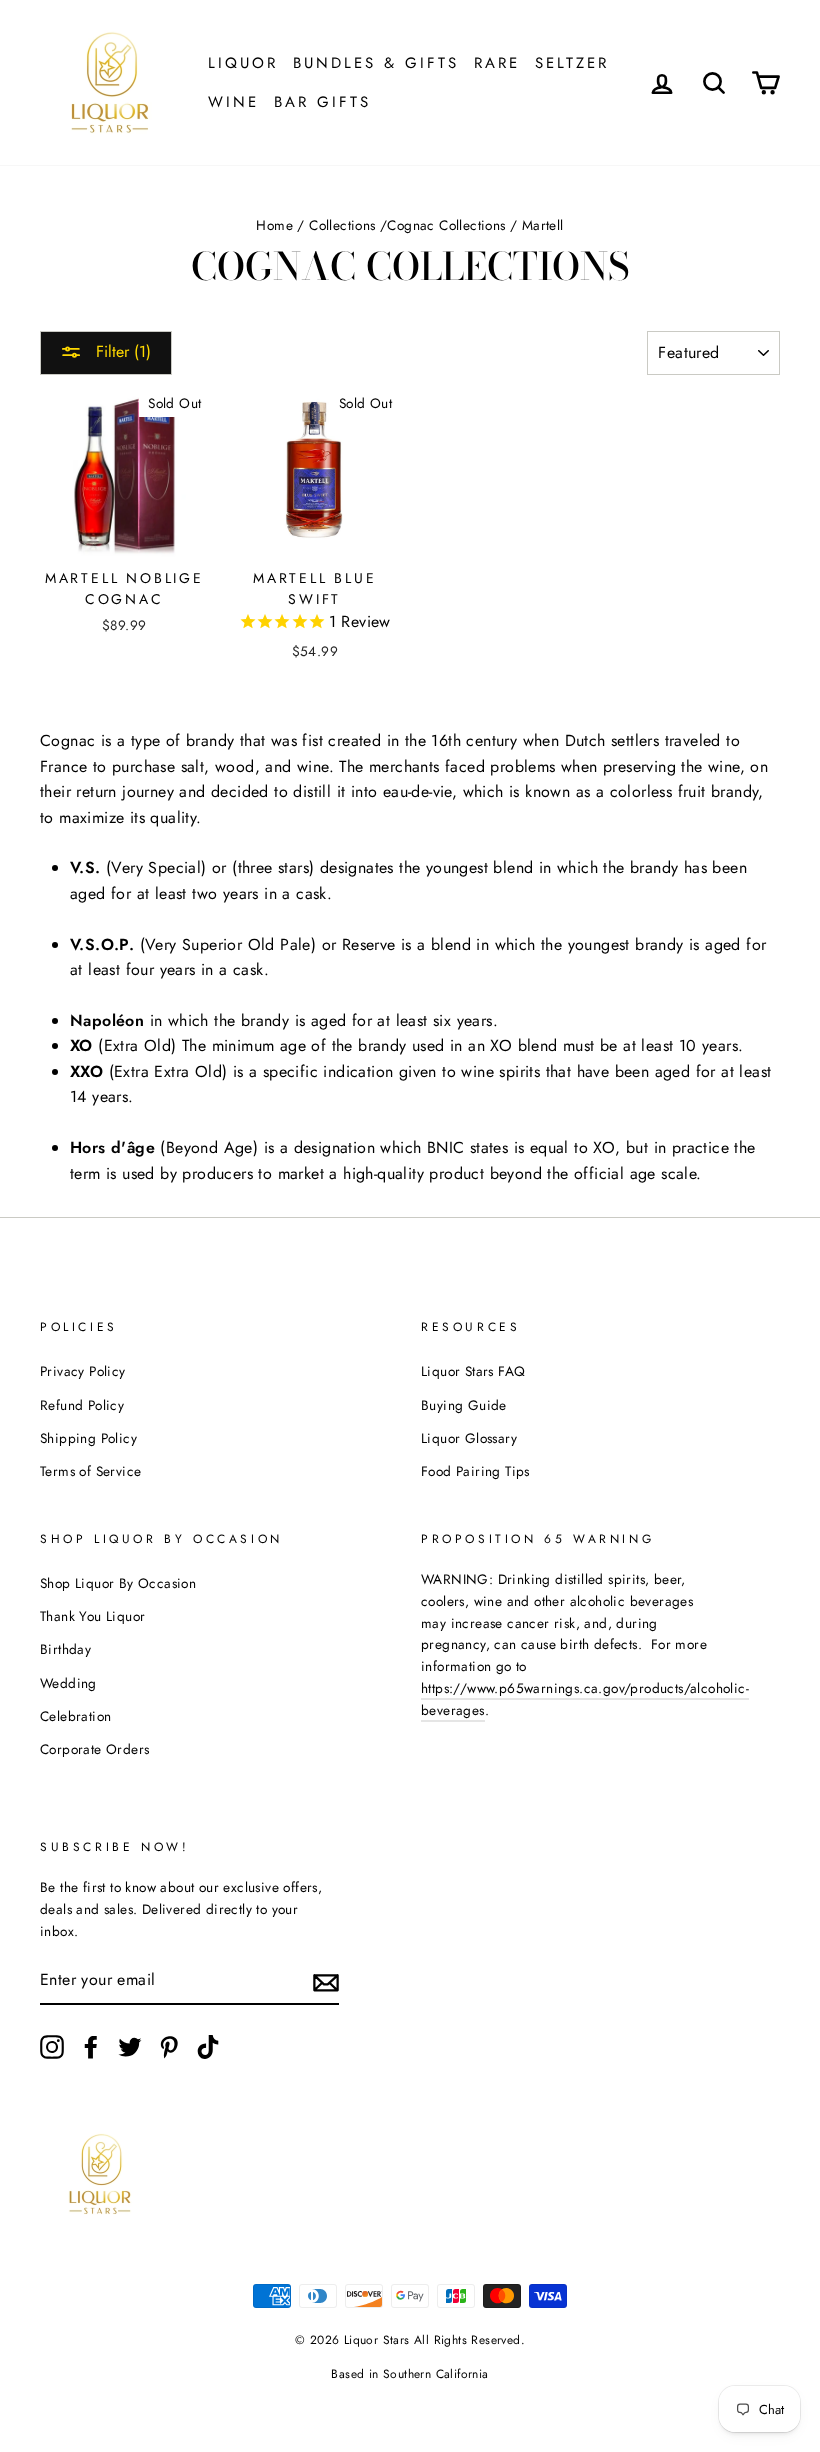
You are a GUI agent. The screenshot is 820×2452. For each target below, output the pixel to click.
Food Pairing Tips (475, 1471)
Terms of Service (90, 1471)
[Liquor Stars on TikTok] (208, 2047)
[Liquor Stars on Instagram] (52, 2047)
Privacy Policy (83, 1371)
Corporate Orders (94, 1749)
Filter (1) (121, 351)
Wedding (68, 1683)
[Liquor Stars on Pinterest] (169, 2047)
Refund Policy (82, 1405)
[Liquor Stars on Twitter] (130, 2047)
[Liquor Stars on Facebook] (91, 2047)
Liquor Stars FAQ (473, 1371)
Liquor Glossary (469, 1438)
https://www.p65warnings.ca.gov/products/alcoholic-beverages (585, 1699)
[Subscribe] (326, 1981)
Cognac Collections (446, 225)
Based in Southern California (409, 2374)
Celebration (75, 1716)
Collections (342, 225)
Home (274, 225)
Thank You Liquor (92, 1616)
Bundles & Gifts (376, 63)
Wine (233, 102)
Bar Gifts (322, 102)
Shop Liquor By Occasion (118, 1583)
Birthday (65, 1649)
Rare (497, 63)
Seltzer (572, 63)
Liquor (243, 63)
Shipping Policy (88, 1438)
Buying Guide (464, 1405)
